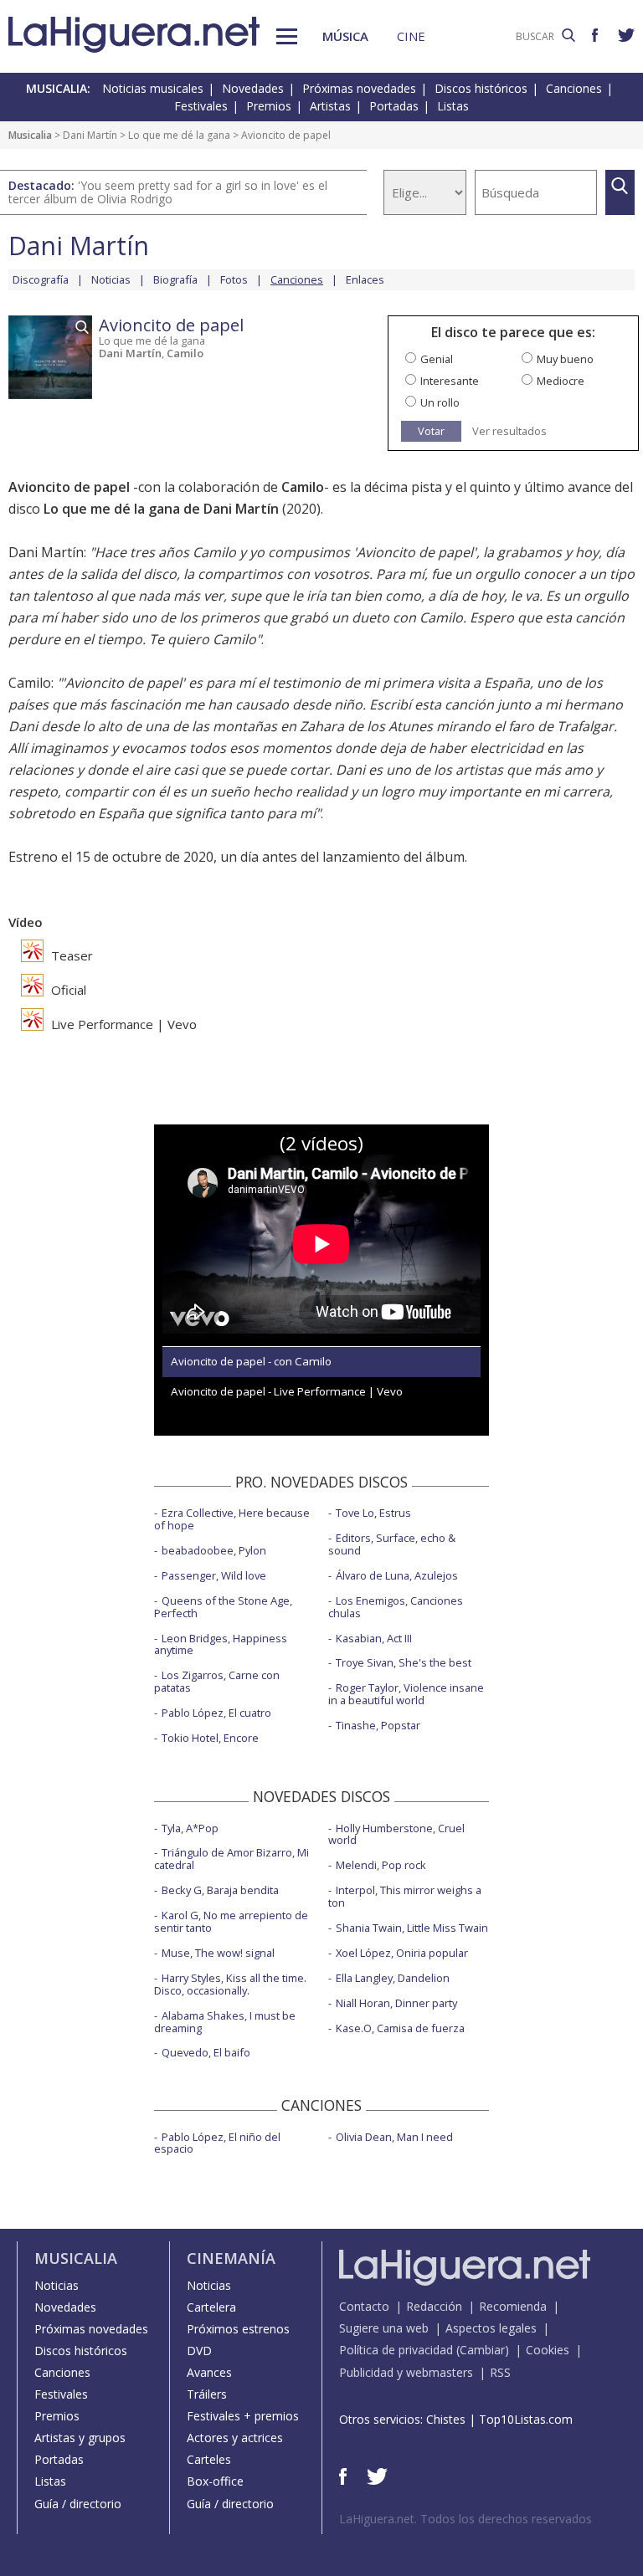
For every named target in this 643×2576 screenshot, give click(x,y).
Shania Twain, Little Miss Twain (412, 1928)
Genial (437, 359)
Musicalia (30, 135)
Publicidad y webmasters (406, 2372)
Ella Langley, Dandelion (393, 1978)
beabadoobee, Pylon (214, 1550)
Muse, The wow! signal (218, 1953)
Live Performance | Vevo (122, 1024)
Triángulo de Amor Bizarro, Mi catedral (231, 1859)
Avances (209, 2372)
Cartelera (211, 2307)
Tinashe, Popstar (378, 1725)
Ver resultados (509, 431)
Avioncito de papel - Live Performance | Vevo (287, 1391)
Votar (431, 431)
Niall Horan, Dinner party (396, 2003)
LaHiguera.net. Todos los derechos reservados (466, 2519)
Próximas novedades (359, 88)
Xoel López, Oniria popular (402, 1953)
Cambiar (482, 2350)
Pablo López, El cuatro (216, 1713)
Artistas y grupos (80, 2438)
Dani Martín (90, 135)
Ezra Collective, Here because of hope (232, 1519)
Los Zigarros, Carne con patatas (217, 1681)
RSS (500, 2372)
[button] (287, 36)
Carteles (209, 2459)
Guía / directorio (78, 2504)
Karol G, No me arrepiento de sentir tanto (231, 1921)
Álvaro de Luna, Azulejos (397, 1575)
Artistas (330, 106)
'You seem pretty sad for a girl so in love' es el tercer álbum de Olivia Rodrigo (168, 192)
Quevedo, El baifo (206, 2052)
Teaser (70, 955)
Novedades (253, 88)
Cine (411, 36)
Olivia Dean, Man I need (394, 2137)
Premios (269, 106)
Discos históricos (481, 88)
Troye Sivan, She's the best (404, 1662)
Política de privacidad (396, 2350)
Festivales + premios (243, 2416)
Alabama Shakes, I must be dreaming (225, 2022)
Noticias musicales (153, 88)
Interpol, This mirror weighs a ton (405, 1896)
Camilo (185, 353)
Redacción (434, 2306)
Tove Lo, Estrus (373, 1513)
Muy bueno (565, 359)
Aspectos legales (491, 2328)
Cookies (548, 2350)
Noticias (111, 279)
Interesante (450, 381)
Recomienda (513, 2306)
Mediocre (561, 381)
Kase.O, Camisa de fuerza (400, 2028)
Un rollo (440, 402)
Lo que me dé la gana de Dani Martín (161, 509)
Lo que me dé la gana (179, 135)
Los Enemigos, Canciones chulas (396, 1607)
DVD (199, 2351)
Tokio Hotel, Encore (210, 1738)
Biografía (175, 279)
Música (345, 36)
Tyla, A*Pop (190, 1828)
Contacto (364, 2306)
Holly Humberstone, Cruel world (396, 1834)
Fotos (234, 279)
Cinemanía (231, 2258)
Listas (453, 106)
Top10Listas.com (526, 2419)
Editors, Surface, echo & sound (392, 1544)
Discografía (41, 279)
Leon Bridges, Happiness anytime (221, 1644)
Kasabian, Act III (374, 1638)
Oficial (67, 990)
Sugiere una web (384, 2328)
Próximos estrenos (238, 2329)
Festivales (201, 106)
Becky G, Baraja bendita (220, 1890)
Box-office (215, 2481)
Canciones (574, 88)
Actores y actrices (235, 2438)
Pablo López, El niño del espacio (217, 2143)
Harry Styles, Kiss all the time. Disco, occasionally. (230, 1984)
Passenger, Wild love (214, 1575)
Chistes (446, 2419)
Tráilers (207, 2394)
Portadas (394, 106)
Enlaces (365, 279)
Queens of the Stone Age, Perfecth (223, 1607)
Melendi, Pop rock (381, 1865)
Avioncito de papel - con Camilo (251, 1361)
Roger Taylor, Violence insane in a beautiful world (406, 1694)
